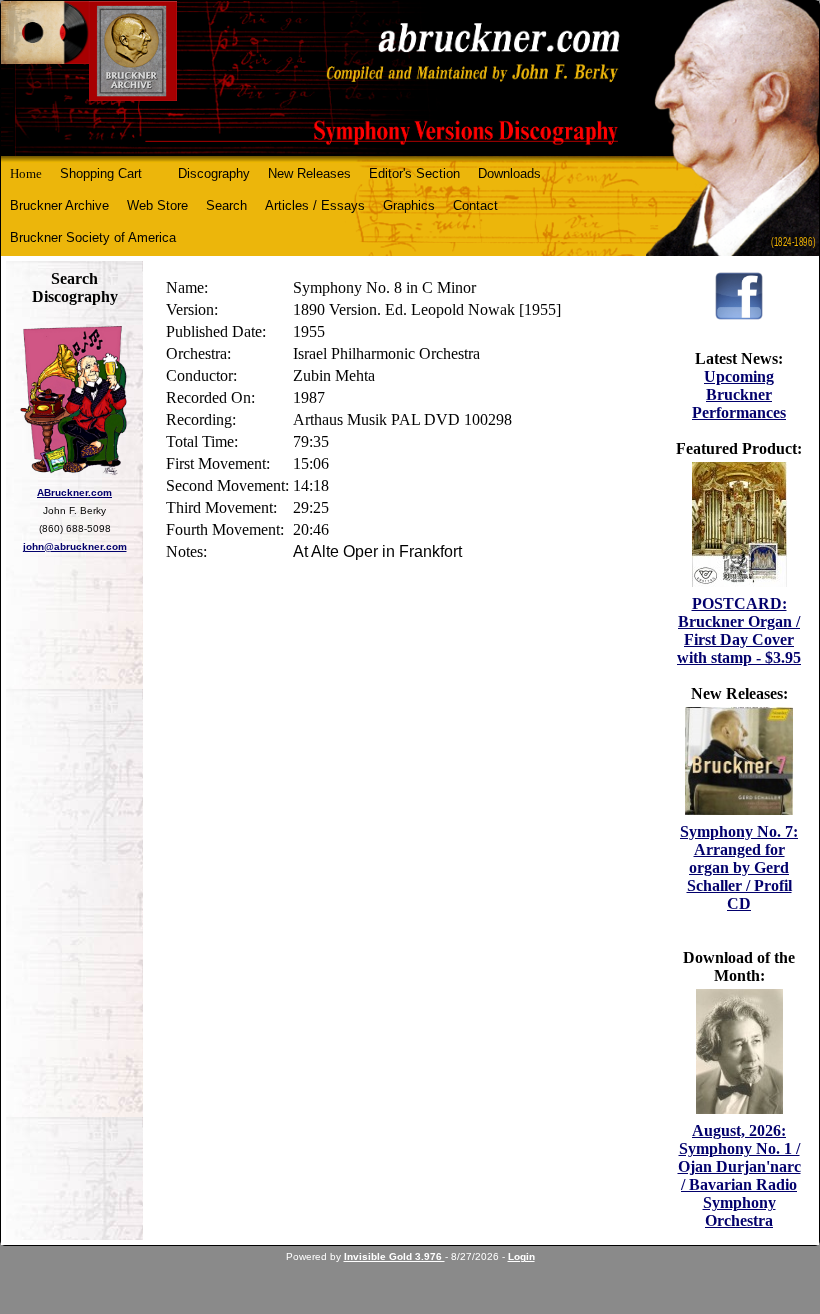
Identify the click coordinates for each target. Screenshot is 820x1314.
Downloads (509, 173)
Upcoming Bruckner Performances (739, 394)
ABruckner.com (74, 492)
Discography (214, 173)
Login (521, 1256)
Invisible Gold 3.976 (394, 1256)
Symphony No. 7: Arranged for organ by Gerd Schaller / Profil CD (739, 867)
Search (226, 205)
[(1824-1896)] (410, 78)
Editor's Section (414, 173)
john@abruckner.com (75, 546)
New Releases (309, 173)
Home (26, 173)
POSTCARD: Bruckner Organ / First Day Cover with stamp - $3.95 (739, 630)
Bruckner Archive (59, 205)
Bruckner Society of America (93, 237)
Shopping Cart (101, 173)
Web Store (157, 205)
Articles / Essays (315, 205)
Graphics (409, 205)
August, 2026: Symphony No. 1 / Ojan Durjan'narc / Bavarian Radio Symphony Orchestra (739, 1175)
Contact (475, 205)
